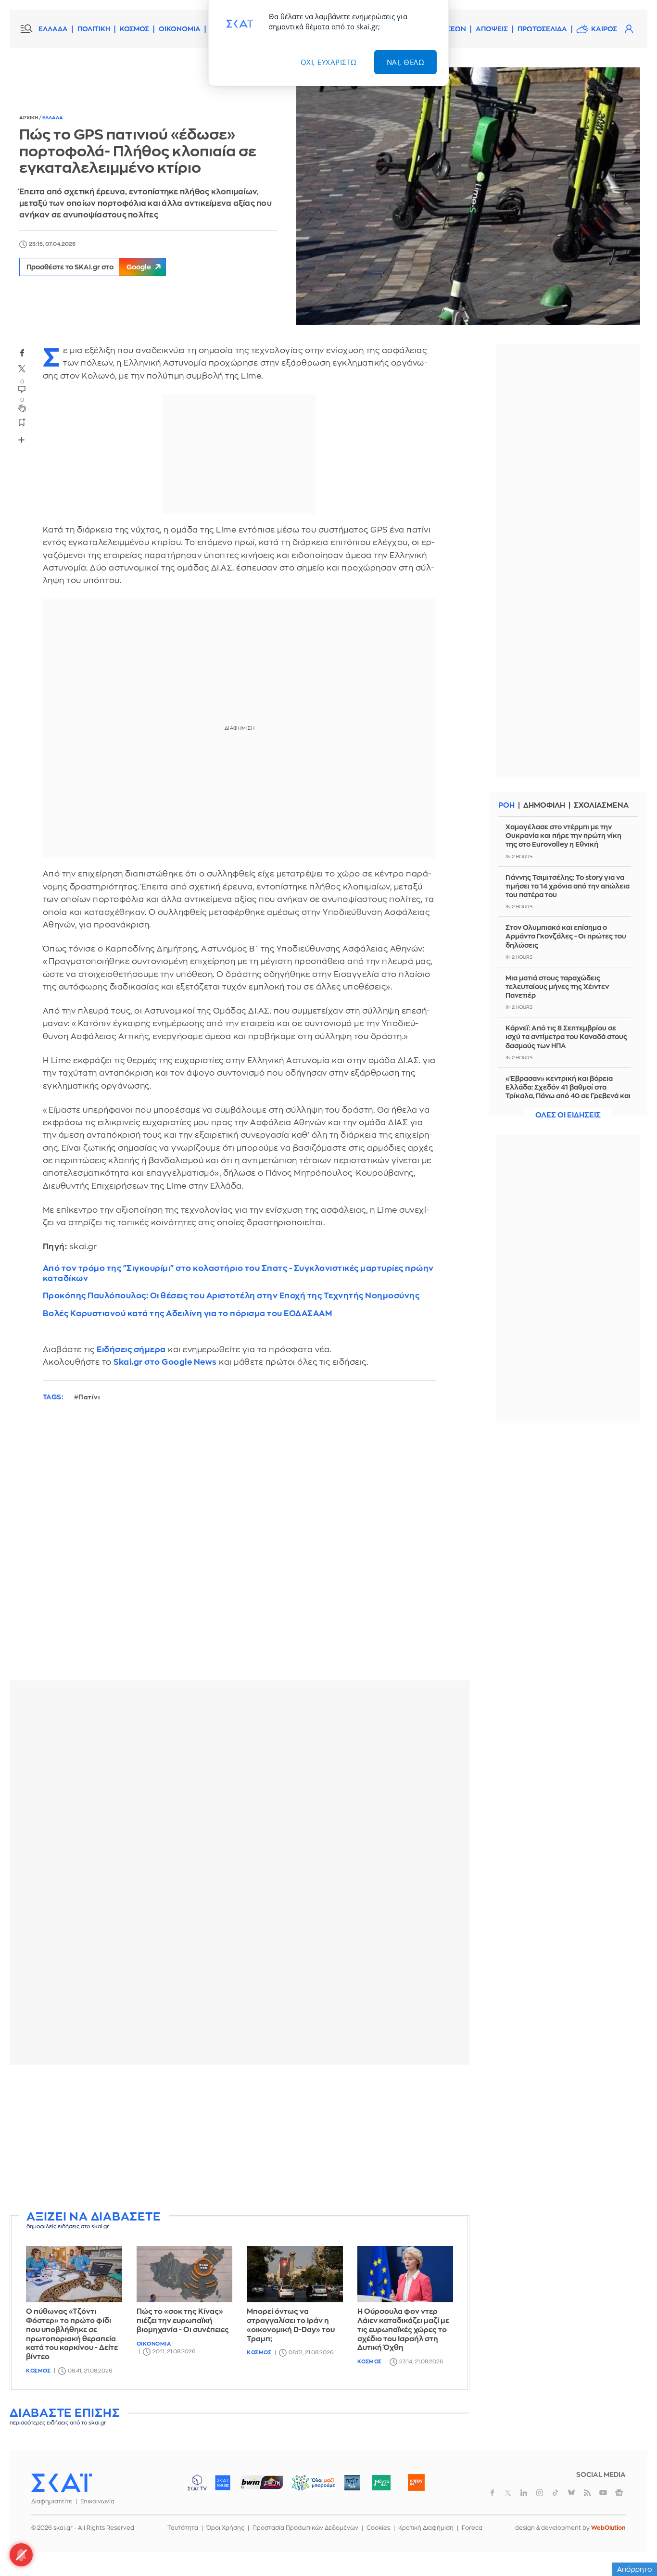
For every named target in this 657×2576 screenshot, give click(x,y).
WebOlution (608, 2528)
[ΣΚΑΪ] (62, 2482)
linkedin (524, 2493)
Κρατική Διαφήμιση (426, 2528)
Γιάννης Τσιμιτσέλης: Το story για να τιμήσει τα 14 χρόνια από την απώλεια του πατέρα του (568, 886)
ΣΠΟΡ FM (261, 2483)
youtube (603, 2493)
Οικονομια (154, 2344)
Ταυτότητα (183, 2528)
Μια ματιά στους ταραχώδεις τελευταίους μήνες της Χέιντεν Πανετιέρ (557, 987)
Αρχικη (29, 118)
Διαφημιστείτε (52, 2501)
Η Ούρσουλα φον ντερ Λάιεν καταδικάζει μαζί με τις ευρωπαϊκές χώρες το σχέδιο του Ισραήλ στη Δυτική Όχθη (403, 2330)
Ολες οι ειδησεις (568, 1115)
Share (22, 440)
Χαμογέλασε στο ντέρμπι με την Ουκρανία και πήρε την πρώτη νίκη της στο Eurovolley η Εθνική (563, 836)
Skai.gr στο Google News (165, 1362)
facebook (22, 353)
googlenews (619, 2493)
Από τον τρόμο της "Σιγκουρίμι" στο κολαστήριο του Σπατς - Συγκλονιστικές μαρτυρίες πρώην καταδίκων (238, 1273)
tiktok (556, 2493)
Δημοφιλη (544, 806)
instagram (540, 2493)
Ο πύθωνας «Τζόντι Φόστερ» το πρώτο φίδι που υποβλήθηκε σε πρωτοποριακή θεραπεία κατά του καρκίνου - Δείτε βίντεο (72, 2334)
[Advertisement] (243, 2140)
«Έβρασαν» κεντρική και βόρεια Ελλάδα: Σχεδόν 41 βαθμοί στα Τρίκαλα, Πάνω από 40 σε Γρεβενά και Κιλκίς (568, 1092)
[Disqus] (240, 1548)
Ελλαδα (53, 118)
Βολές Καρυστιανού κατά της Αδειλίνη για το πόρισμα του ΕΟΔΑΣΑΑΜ (188, 1313)
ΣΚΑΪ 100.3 (223, 2483)
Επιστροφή (633, 2542)
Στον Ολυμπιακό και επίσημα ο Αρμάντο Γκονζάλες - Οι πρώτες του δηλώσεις (566, 936)
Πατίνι (89, 1397)
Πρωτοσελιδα (542, 29)
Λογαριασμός (629, 29)
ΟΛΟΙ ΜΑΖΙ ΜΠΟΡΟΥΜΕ (306, 2487)
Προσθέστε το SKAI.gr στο (89, 267)
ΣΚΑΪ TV (197, 2483)
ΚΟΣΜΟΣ (134, 29)
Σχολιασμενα (601, 806)
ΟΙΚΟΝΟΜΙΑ (180, 29)
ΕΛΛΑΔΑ (53, 29)
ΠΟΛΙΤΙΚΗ (94, 29)
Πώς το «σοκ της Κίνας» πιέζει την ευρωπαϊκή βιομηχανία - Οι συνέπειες (183, 2321)
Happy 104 (416, 2483)
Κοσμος (38, 2371)
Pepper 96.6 (352, 2483)
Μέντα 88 (381, 2483)
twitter (22, 369)
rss (587, 2493)
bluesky (571, 2493)
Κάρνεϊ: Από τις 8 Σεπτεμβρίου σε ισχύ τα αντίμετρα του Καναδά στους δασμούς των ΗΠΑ (566, 1037)
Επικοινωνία (97, 2501)
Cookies (378, 2528)
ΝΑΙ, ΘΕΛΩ (406, 62)
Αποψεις (492, 29)
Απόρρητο (635, 2569)
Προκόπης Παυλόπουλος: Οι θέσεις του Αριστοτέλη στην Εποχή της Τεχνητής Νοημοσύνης (231, 1296)
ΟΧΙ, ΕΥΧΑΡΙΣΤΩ (329, 62)
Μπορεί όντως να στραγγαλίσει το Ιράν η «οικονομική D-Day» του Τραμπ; (291, 2325)
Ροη (506, 806)
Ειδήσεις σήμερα (131, 1350)
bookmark (22, 422)
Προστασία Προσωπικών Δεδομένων (305, 2528)
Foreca (472, 2528)
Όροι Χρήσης (225, 2528)
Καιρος (604, 29)
